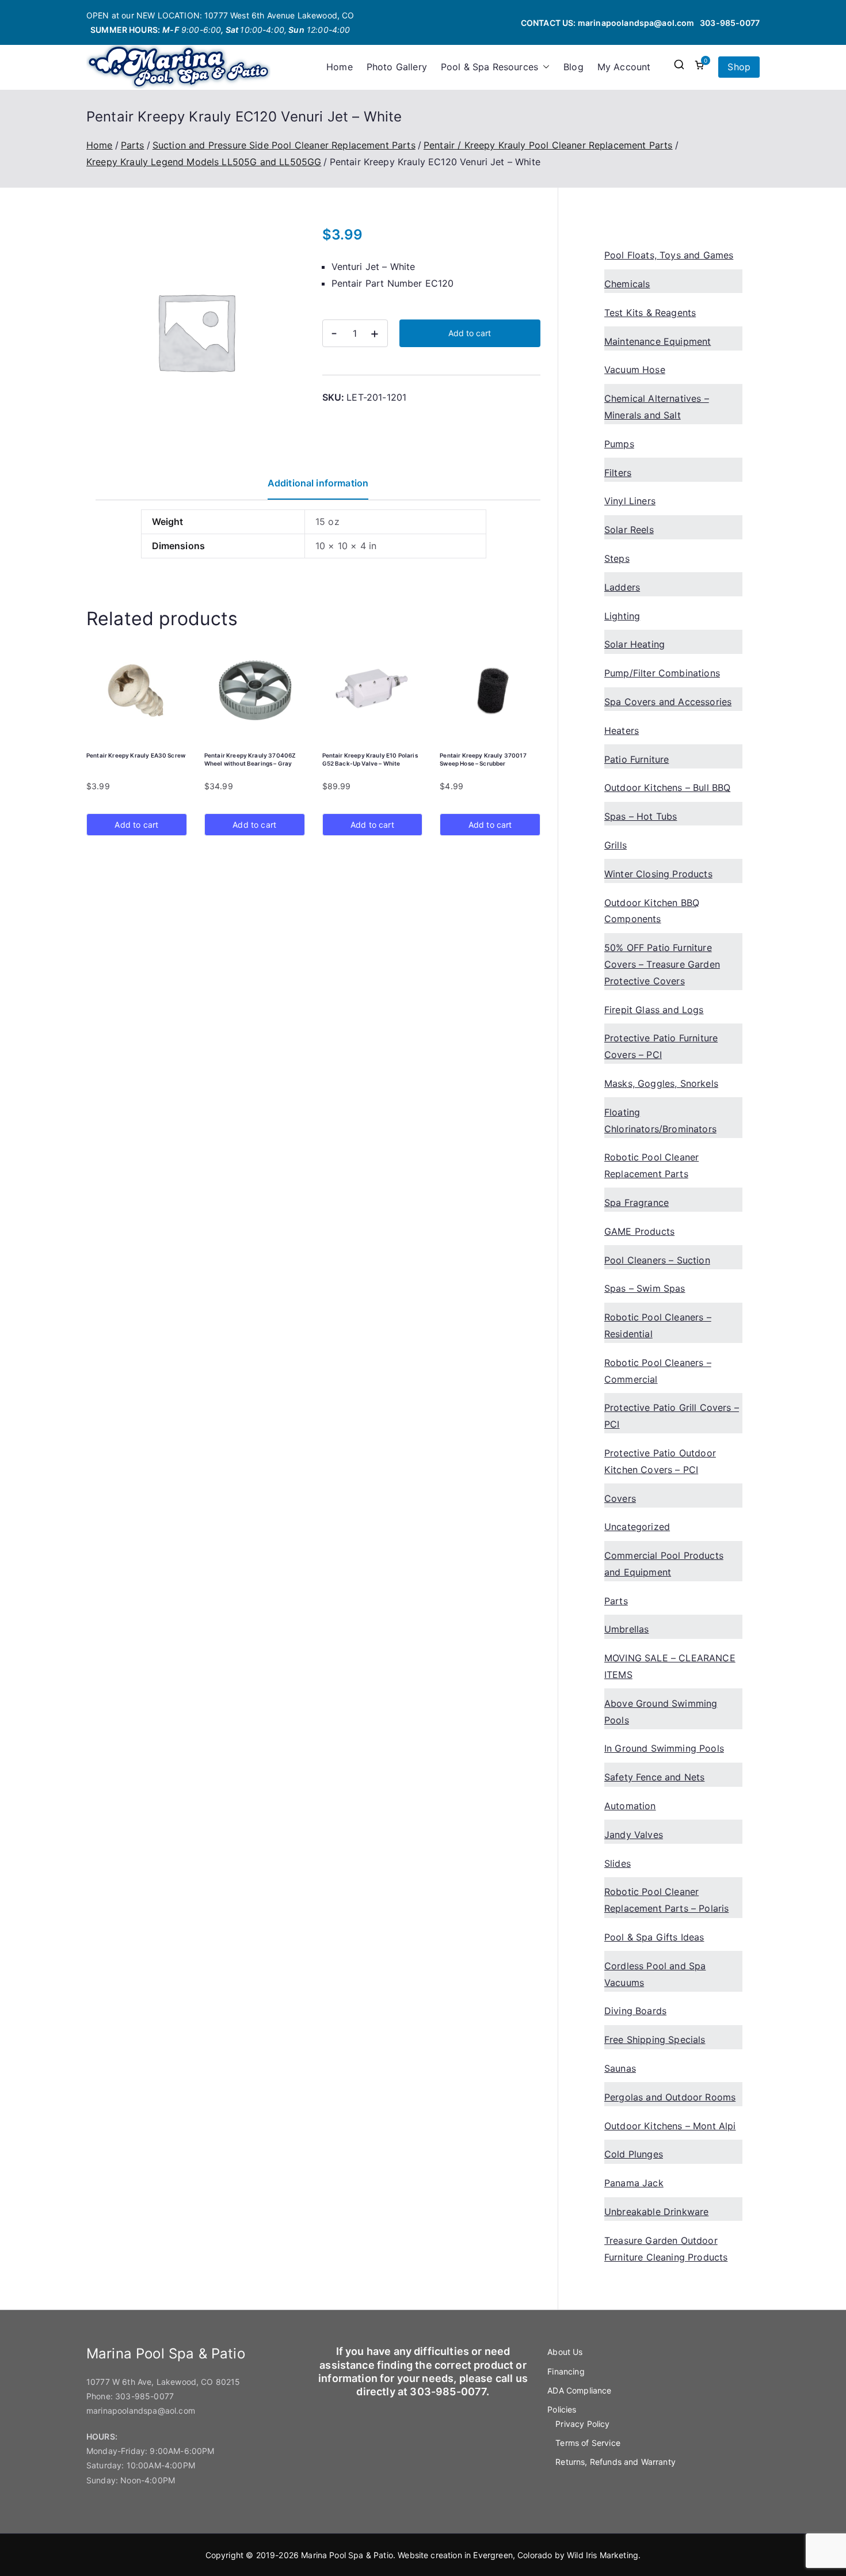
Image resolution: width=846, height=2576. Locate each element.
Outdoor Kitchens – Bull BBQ (667, 787)
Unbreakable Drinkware (656, 2212)
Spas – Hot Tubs (641, 816)
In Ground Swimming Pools (664, 1748)
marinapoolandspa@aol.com (636, 23)
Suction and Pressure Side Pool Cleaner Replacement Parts (284, 145)
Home (340, 67)
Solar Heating (634, 644)
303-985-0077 (730, 23)
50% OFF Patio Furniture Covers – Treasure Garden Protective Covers (662, 964)
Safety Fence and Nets (654, 1777)
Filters (618, 473)
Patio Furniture (637, 759)
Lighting (622, 616)
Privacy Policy (582, 2424)
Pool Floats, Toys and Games (669, 255)
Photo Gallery (397, 67)
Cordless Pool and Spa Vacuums (655, 1974)
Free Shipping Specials (655, 2040)
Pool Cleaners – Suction (657, 1260)
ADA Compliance (579, 2390)
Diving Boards (635, 2011)
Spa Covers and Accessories (668, 702)
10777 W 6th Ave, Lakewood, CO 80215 (163, 2382)
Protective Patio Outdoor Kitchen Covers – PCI (660, 1461)
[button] (544, 67)
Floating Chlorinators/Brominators (660, 1120)
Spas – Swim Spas (645, 1288)
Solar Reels (629, 530)
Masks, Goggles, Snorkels (661, 1083)
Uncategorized (637, 1527)
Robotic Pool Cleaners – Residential (658, 1325)
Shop (739, 67)
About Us (565, 2352)
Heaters (622, 730)
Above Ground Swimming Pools (661, 1712)
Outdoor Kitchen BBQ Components (652, 911)
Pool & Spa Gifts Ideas (654, 1937)
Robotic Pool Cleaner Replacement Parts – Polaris (666, 1900)
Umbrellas (626, 1629)
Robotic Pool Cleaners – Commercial (658, 1371)
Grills (616, 845)
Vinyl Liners (630, 501)
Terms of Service (588, 2443)
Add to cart (470, 333)
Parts (133, 145)
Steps (617, 558)
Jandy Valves (634, 1835)
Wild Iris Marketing (603, 2555)
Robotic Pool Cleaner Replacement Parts (651, 1165)
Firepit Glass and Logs (654, 1010)
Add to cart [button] (136, 825)
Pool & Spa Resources (489, 67)
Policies (562, 2409)
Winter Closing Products (658, 874)
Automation (630, 1806)
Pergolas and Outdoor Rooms (670, 2097)
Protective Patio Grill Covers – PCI (672, 1416)
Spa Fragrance (637, 1203)
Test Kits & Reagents (650, 313)
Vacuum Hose (635, 370)
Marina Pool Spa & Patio (347, 2555)
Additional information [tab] (318, 483)
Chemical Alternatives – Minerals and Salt (657, 407)
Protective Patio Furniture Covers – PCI (661, 1046)
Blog (573, 67)
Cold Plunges (634, 2154)
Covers (620, 1498)
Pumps (619, 444)
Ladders (622, 587)
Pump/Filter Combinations (662, 673)
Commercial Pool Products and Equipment (664, 1564)
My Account (624, 67)
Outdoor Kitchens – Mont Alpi (670, 2126)
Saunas (620, 2068)
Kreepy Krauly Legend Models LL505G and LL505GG (204, 162)
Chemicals (627, 284)
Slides (618, 1863)
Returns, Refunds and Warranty (616, 2462)
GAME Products (639, 1231)
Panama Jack (634, 2183)
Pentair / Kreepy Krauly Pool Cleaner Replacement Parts (548, 145)
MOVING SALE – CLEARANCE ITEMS (670, 1666)
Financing (566, 2371)
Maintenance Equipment (658, 341)
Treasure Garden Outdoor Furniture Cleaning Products (666, 2249)
